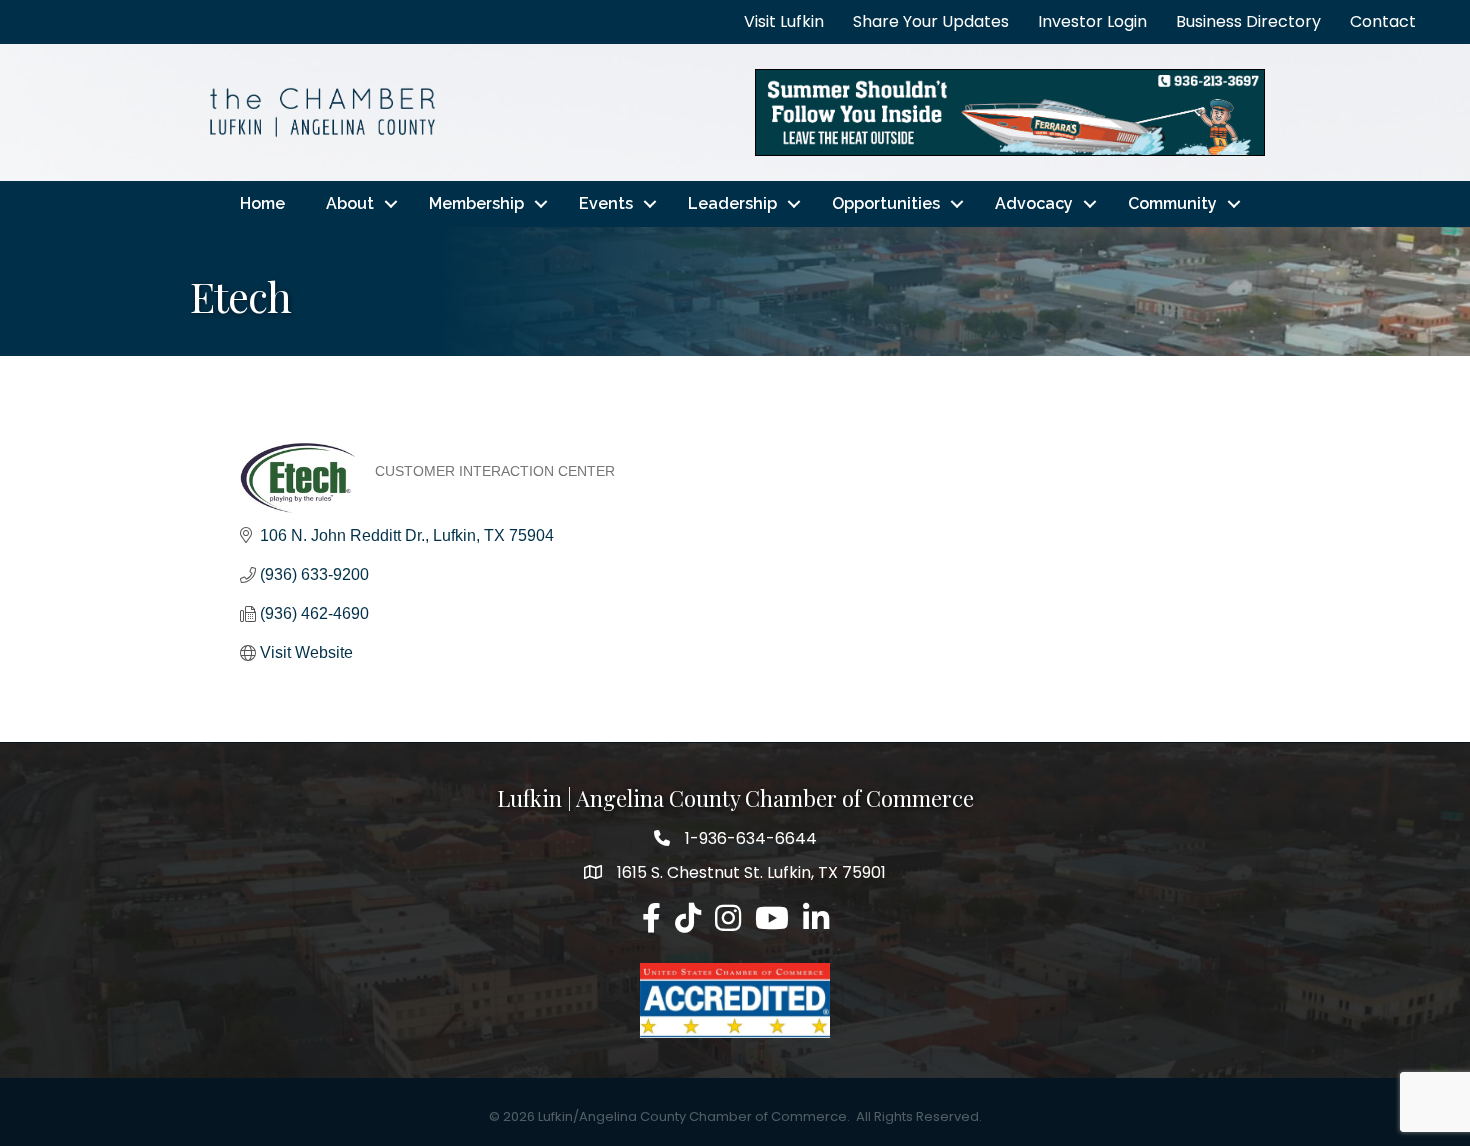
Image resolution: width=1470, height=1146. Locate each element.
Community (1172, 203)
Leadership (732, 203)
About (350, 203)
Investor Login (1092, 21)
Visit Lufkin (784, 21)
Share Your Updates (931, 21)
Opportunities (886, 203)
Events (606, 203)
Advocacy (1034, 203)
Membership (476, 203)
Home (262, 203)
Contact (1383, 21)
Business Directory (1248, 21)
